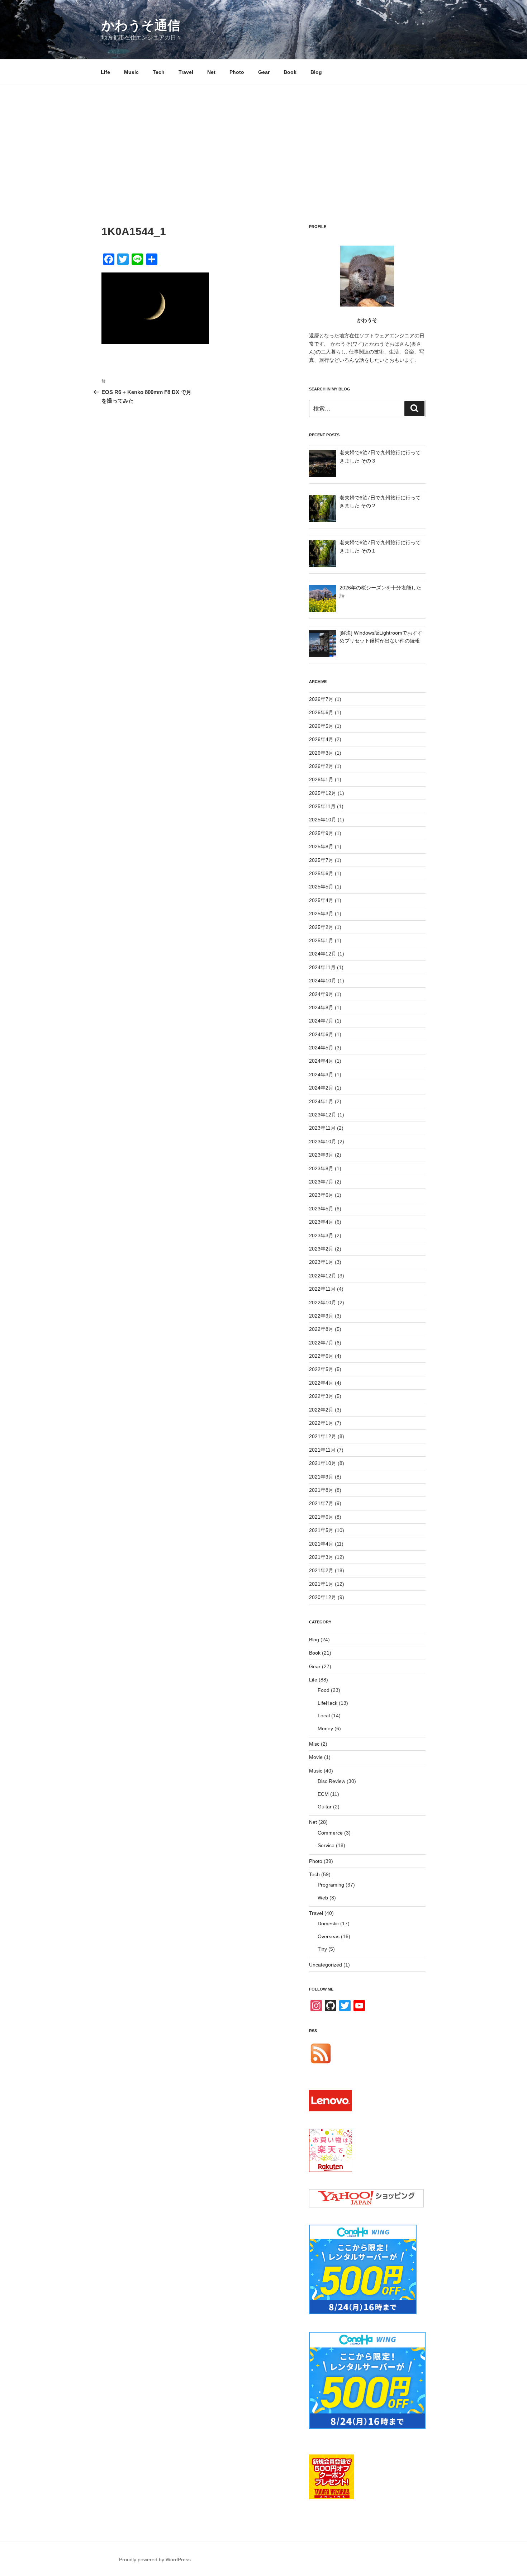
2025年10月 (323, 820)
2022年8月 (321, 1329)
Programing (331, 1885)
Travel (186, 72)
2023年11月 (322, 1128)
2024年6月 (321, 1034)
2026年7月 (321, 699)
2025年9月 (321, 833)
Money (325, 1728)
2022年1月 (321, 1423)
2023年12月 (323, 1115)
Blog (316, 72)
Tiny (322, 1949)
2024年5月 (321, 1048)
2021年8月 (321, 1490)
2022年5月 (321, 1369)
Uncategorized (326, 1965)
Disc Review (331, 1781)
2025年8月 (321, 846)
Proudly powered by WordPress (155, 2560)
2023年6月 (321, 1195)
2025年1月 (321, 940)
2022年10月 (323, 1303)
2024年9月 (321, 994)
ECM (323, 1794)
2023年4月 (321, 1222)
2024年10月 (323, 981)
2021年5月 (321, 1530)
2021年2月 (321, 1570)
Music (131, 72)
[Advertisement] (263, 139)
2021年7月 (321, 1503)
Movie (316, 1757)
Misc (314, 1744)
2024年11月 (322, 967)
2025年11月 (322, 806)
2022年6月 (321, 1356)
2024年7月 (321, 1021)
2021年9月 (321, 1477)
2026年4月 (321, 739)
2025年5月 (321, 887)
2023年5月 (321, 1209)
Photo (237, 72)
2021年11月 (322, 1450)
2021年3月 (321, 1557)
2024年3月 (321, 1074)
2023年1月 (321, 1262)
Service (326, 1845)
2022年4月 (321, 1383)
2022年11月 (322, 1289)
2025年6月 (321, 873)
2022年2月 (321, 1410)
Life (105, 72)
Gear (264, 72)
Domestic (328, 1923)
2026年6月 (321, 712)
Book (290, 72)
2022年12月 (323, 1276)
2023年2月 (321, 1249)
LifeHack (327, 1703)
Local (324, 1716)
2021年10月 (323, 1463)
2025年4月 (321, 900)
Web (323, 1898)
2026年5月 (321, 726)
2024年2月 (321, 1088)
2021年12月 (323, 1436)
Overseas (329, 1936)
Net (211, 72)
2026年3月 (321, 753)
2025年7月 (321, 860)
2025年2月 (321, 927)
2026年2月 (321, 766)
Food (324, 1690)
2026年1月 (321, 779)
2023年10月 (323, 1142)
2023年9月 (321, 1155)
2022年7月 (321, 1343)
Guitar (325, 1807)
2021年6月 (321, 1517)
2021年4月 (321, 1544)
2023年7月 (321, 1182)
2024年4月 (321, 1061)
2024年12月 (323, 954)
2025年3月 (321, 914)
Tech (159, 72)
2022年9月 (321, 1316)
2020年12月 (323, 1597)
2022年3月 (321, 1396)
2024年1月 (321, 1101)
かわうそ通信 (141, 25)
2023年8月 (321, 1168)
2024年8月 (321, 1007)
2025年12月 (323, 793)
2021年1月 (321, 1584)
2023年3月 (321, 1235)
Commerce (330, 1833)
